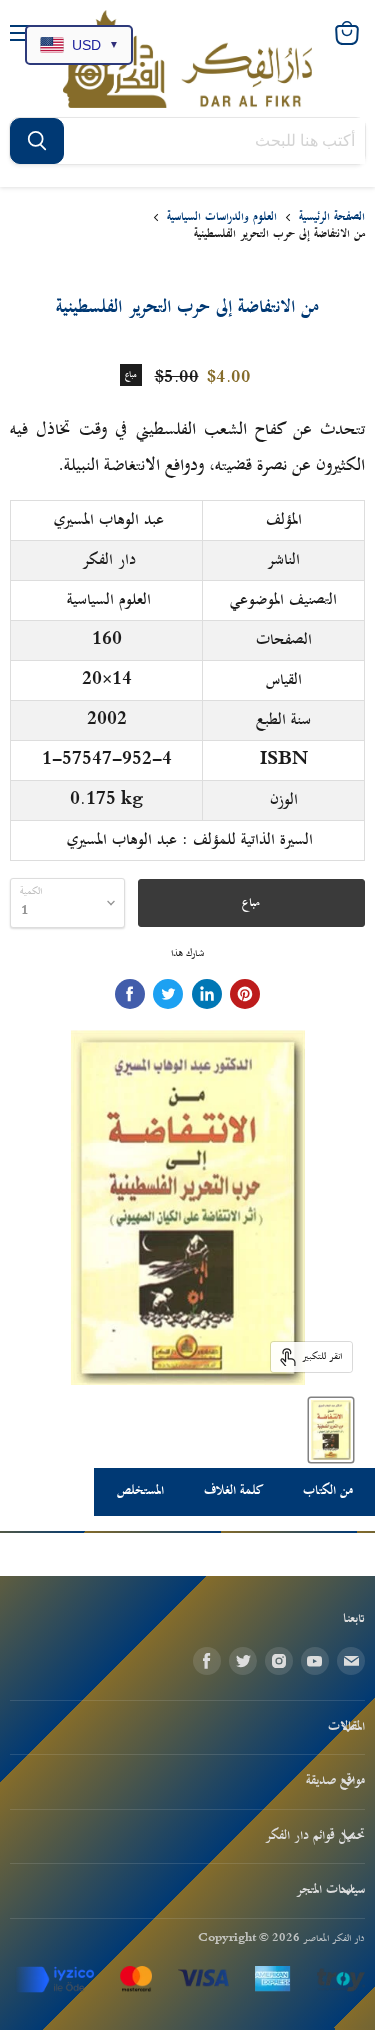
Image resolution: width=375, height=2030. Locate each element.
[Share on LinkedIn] (207, 994)
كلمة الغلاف (234, 1491)
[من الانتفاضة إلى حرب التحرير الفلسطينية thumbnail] (331, 1430)
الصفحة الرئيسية (332, 217)
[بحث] (37, 141)
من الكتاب (328, 1491)
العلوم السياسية (109, 600)
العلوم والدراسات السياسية (222, 217)
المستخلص (140, 1491)
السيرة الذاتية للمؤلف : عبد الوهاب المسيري (190, 840)
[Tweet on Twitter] (168, 994)
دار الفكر (109, 560)
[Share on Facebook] (130, 994)
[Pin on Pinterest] (245, 994)
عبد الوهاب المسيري (109, 520)
